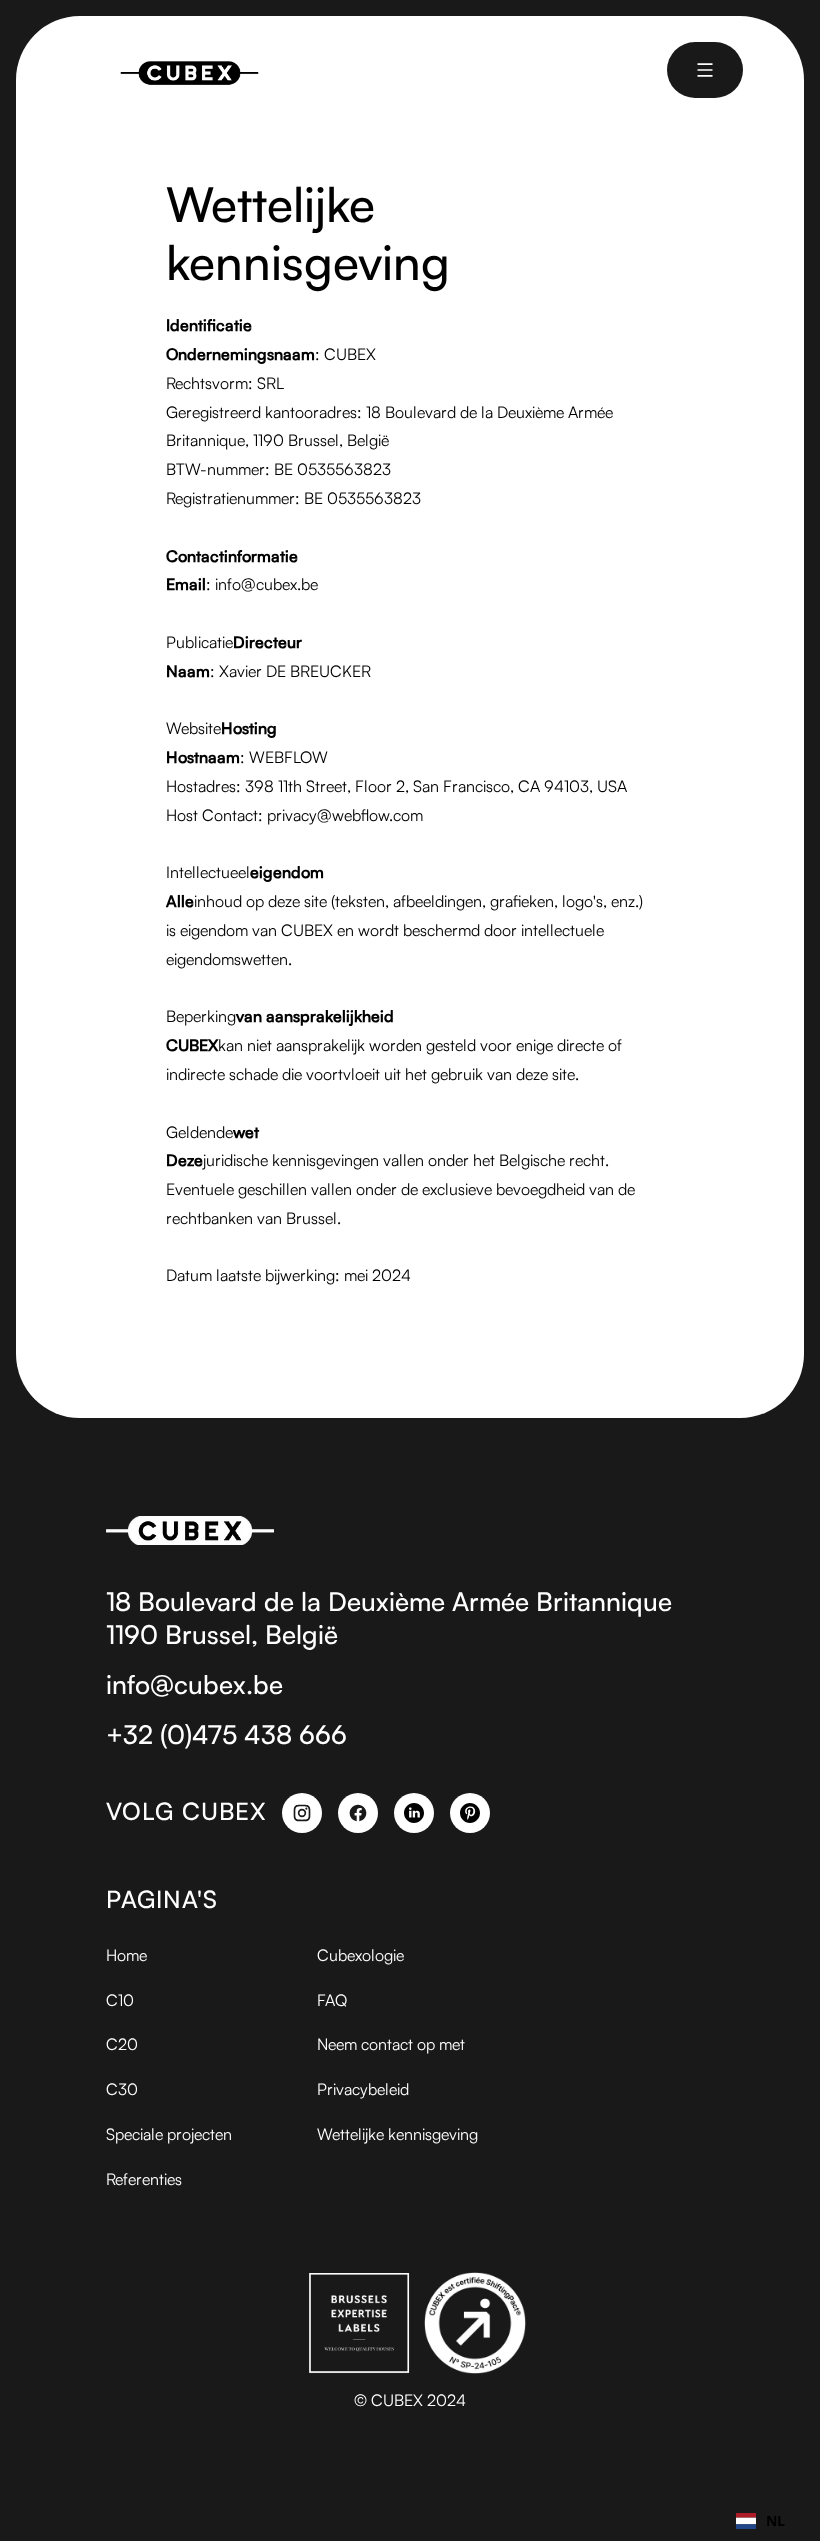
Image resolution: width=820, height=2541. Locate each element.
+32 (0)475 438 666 (226, 1734)
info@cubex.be (194, 1684)
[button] (705, 70)
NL (775, 2520)
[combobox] (760, 2521)
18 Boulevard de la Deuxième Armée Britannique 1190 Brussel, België (389, 1618)
